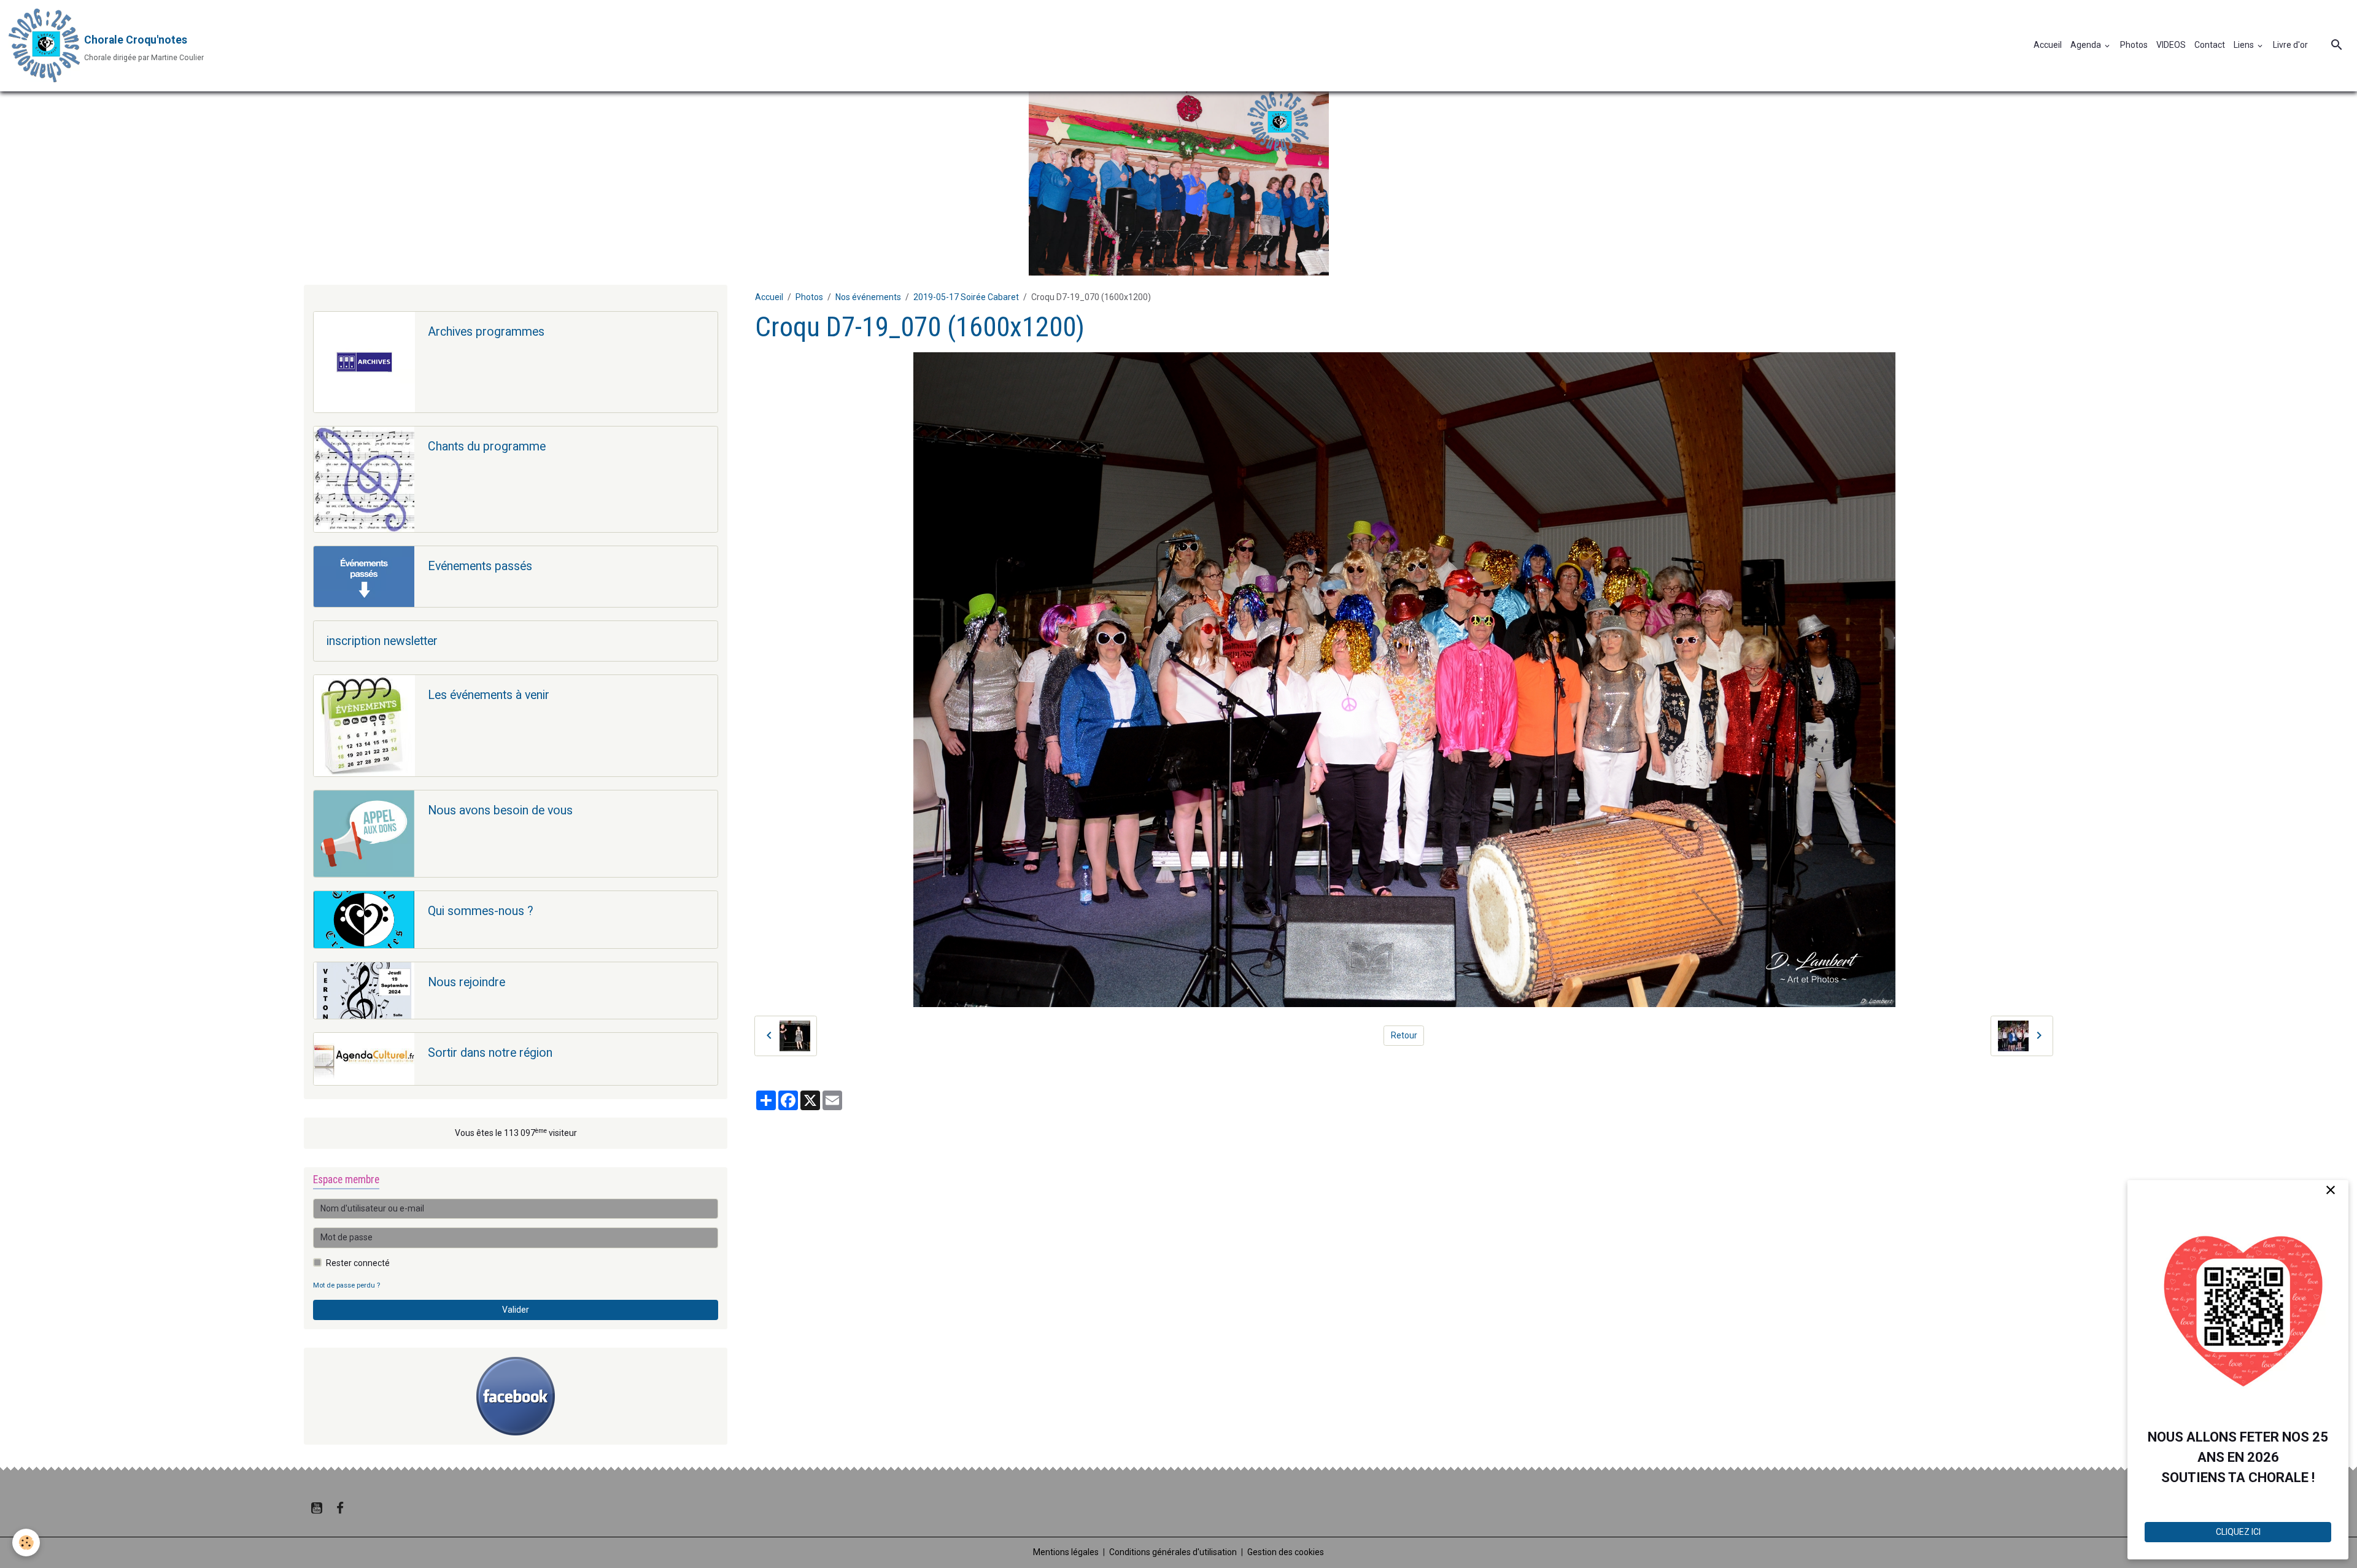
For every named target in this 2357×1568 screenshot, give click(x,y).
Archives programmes (486, 332)
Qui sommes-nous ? (481, 911)
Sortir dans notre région (490, 1053)
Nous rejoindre (466, 982)
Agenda (2087, 45)
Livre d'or (2290, 45)
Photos (2134, 45)
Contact (2210, 45)
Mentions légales (1066, 1552)
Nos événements (868, 297)
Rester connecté (358, 1263)
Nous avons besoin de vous (500, 810)
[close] (2330, 1191)
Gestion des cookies (1286, 1552)
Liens (2245, 45)
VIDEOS (2171, 45)
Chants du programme (487, 446)
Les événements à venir (489, 695)
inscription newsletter (382, 641)
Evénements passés (480, 566)
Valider (516, 1310)
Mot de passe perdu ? (346, 1285)
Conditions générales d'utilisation (1173, 1552)
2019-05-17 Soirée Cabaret (966, 297)
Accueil (2048, 45)
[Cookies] (26, 1543)
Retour (1404, 1035)
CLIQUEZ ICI (2238, 1532)
